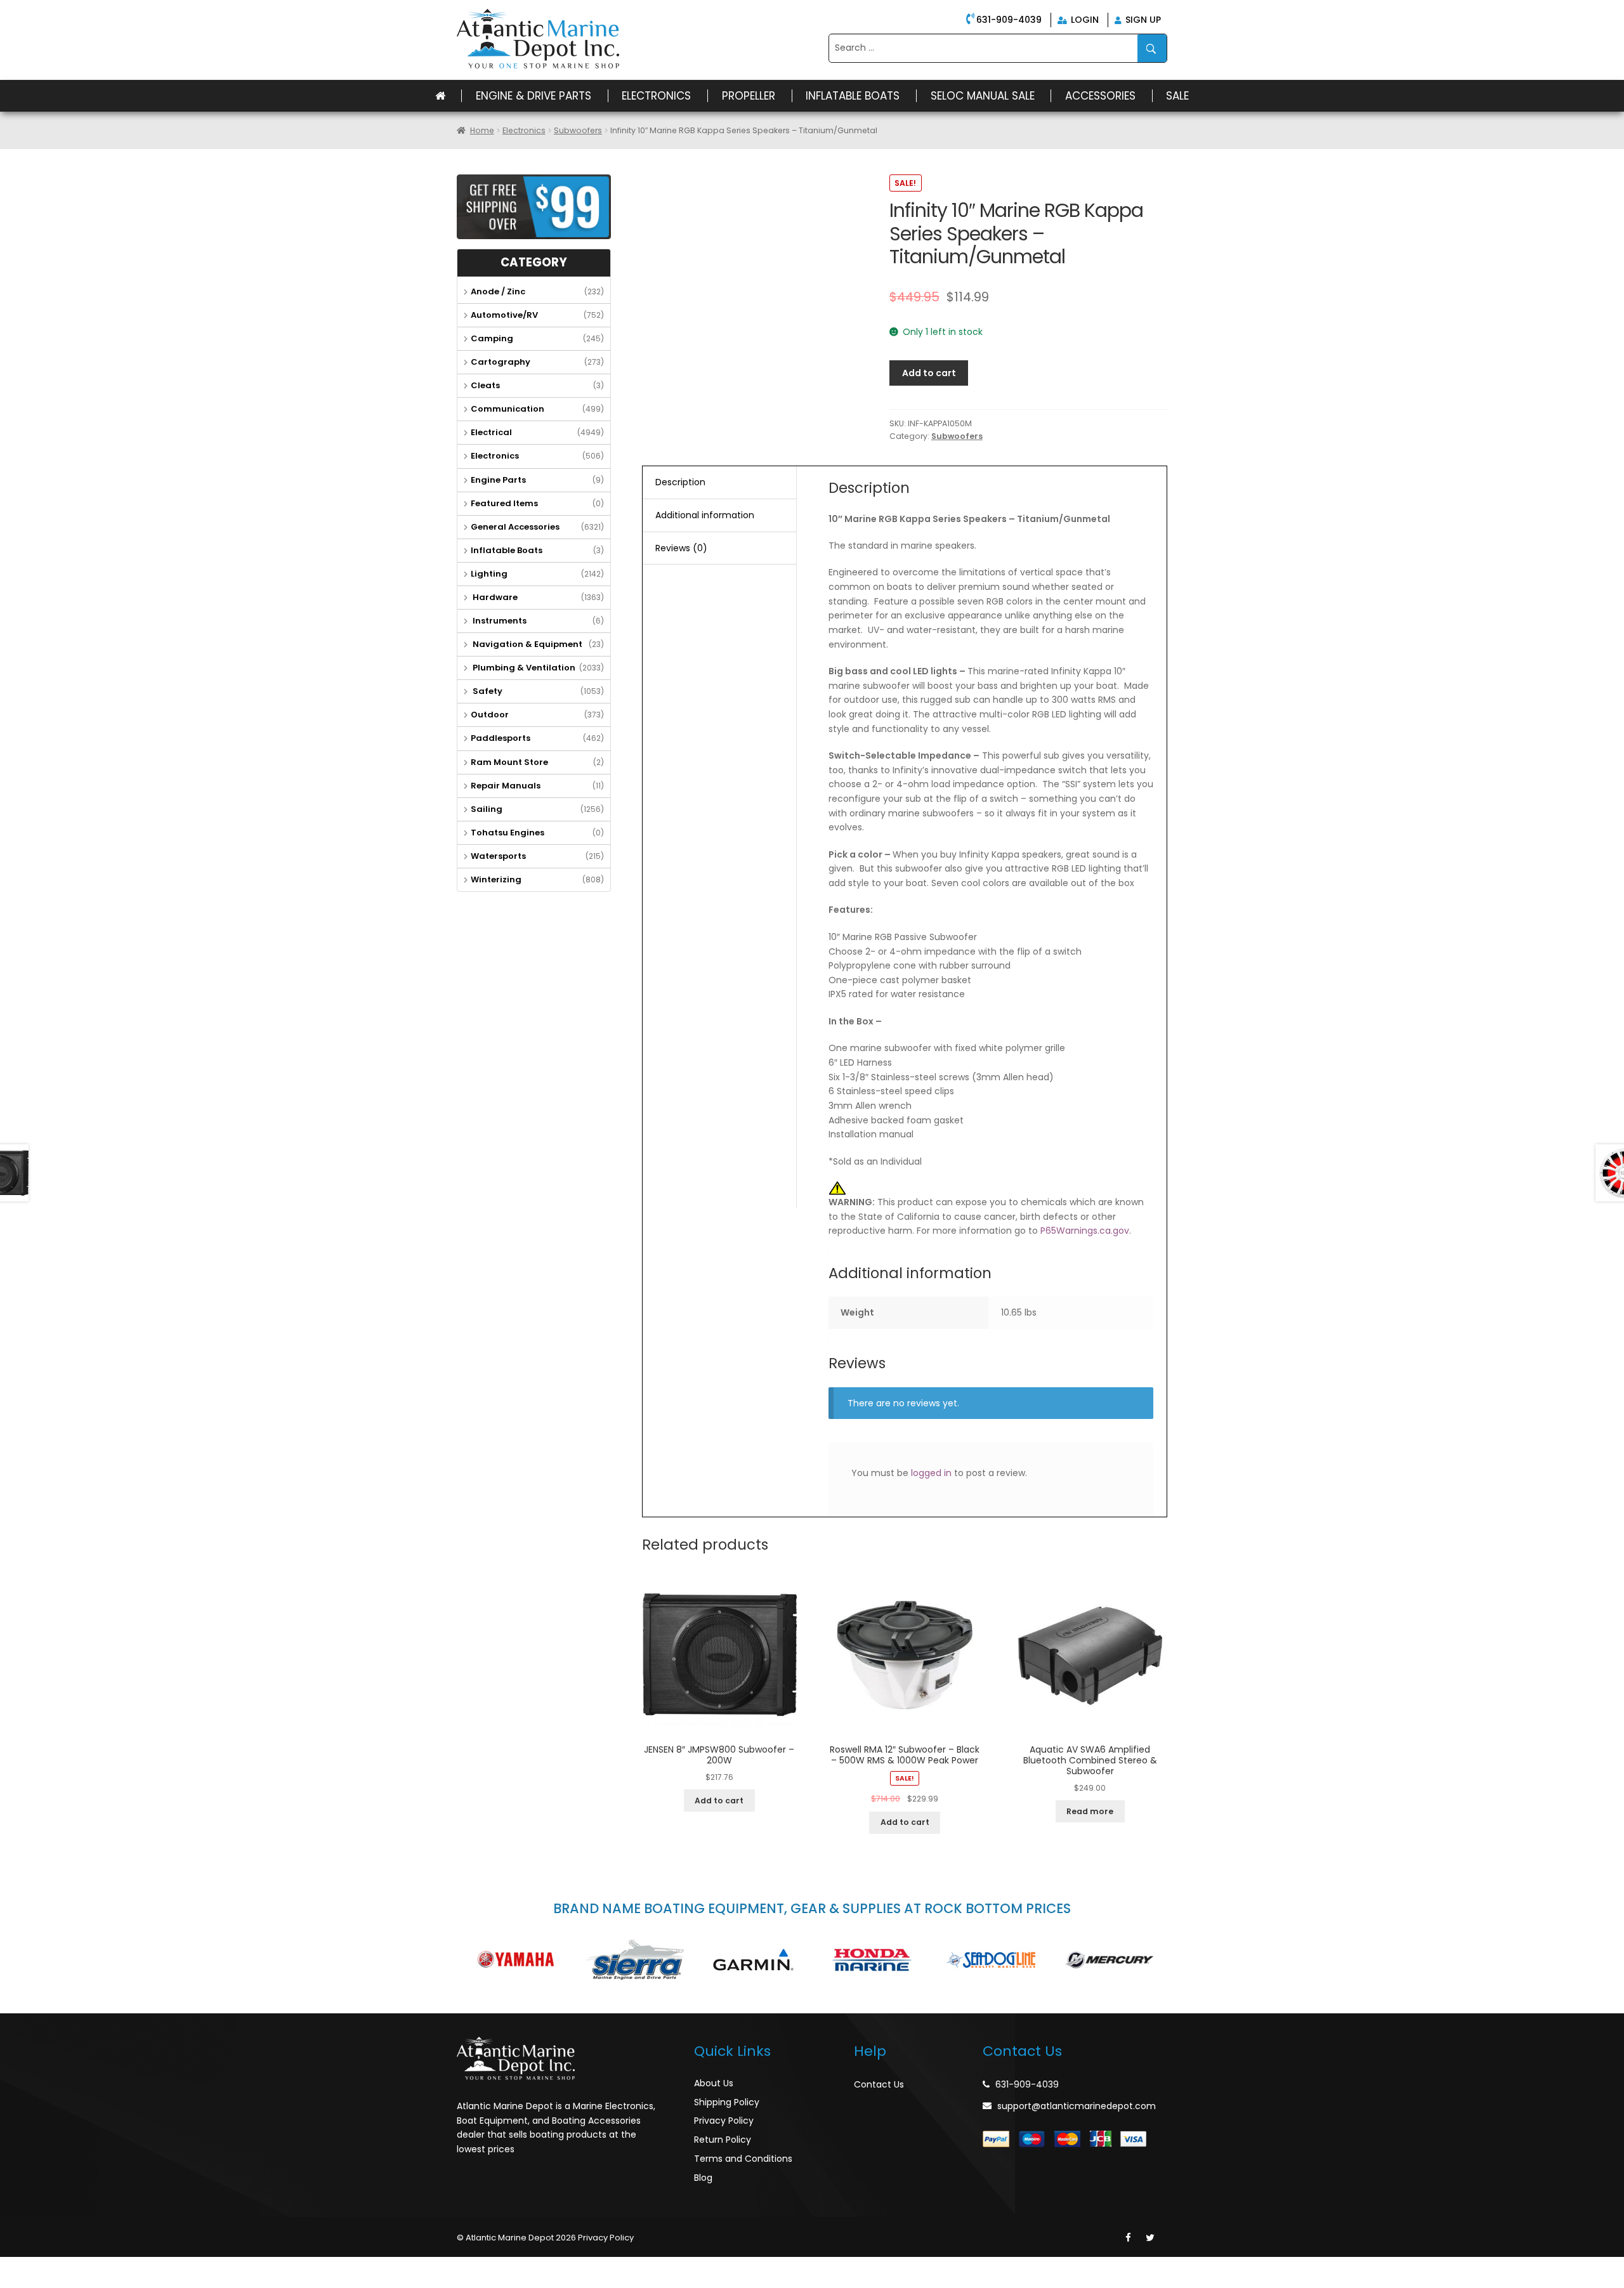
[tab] (719, 483)
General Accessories (515, 527)
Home (482, 130)
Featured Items (504, 503)
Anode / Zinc (498, 291)
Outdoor (490, 715)
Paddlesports (501, 738)
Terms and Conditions (743, 2159)
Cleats (485, 385)
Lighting (489, 574)
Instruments (499, 621)
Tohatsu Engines (507, 833)
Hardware (494, 597)
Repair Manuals (506, 786)
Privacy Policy (724, 2121)
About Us (714, 2083)
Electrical (491, 432)
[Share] (41, 2267)
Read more (1090, 1811)
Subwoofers (578, 130)
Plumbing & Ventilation (523, 668)
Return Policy (723, 2140)
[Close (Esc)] (13, 2267)
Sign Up (1142, 20)
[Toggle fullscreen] (68, 2267)
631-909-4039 (1009, 20)
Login (1084, 20)
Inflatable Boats (853, 96)
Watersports (498, 856)
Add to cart (929, 373)
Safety (487, 691)
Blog (703, 2178)
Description (680, 482)
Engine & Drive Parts (534, 96)
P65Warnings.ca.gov (1085, 1231)
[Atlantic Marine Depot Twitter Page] (1150, 2238)
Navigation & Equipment (527, 644)
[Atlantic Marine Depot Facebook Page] (1128, 2238)
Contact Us (879, 2084)
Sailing (487, 809)
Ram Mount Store (509, 762)
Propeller (749, 96)
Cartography (501, 362)
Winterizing (496, 879)
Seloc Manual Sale (983, 96)
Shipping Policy (727, 2102)
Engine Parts (498, 480)
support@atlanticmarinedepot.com (1077, 2106)
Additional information (705, 515)
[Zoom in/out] (96, 2267)
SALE (1177, 96)
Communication (507, 409)
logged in (931, 1473)
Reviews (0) (681, 548)
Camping (492, 338)
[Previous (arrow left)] (13, 2283)
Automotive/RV (504, 315)
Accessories (1100, 96)
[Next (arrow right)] (41, 2283)
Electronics (656, 96)
